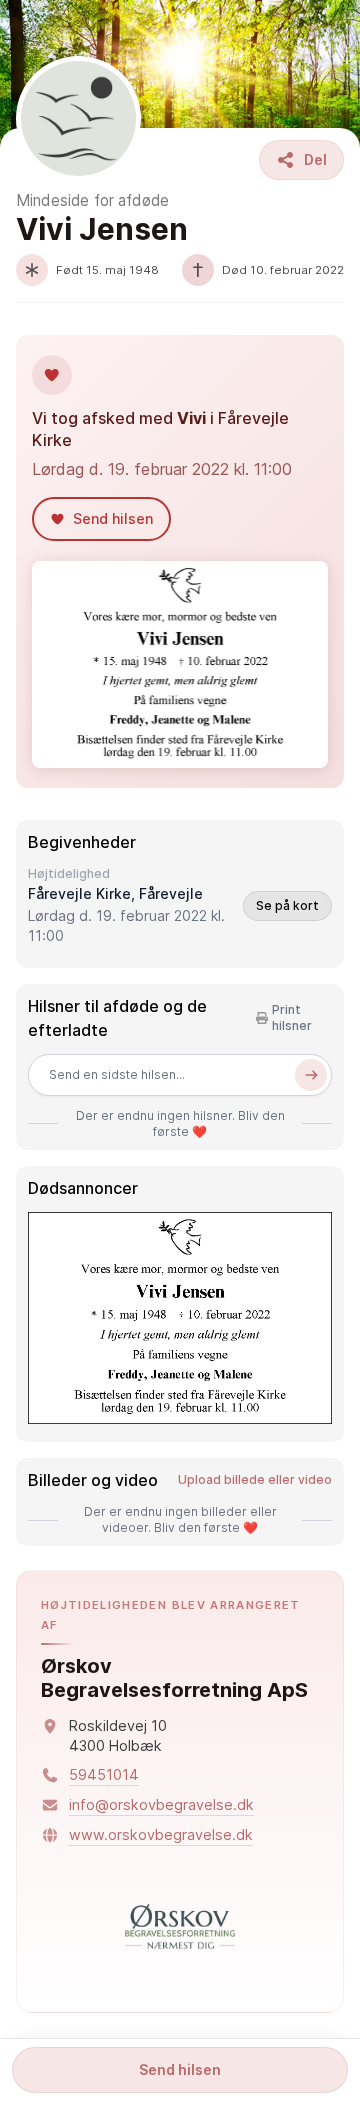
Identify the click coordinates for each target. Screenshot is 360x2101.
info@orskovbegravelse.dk (161, 1804)
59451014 (104, 1774)
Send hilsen (180, 2069)
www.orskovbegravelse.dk (161, 1834)
